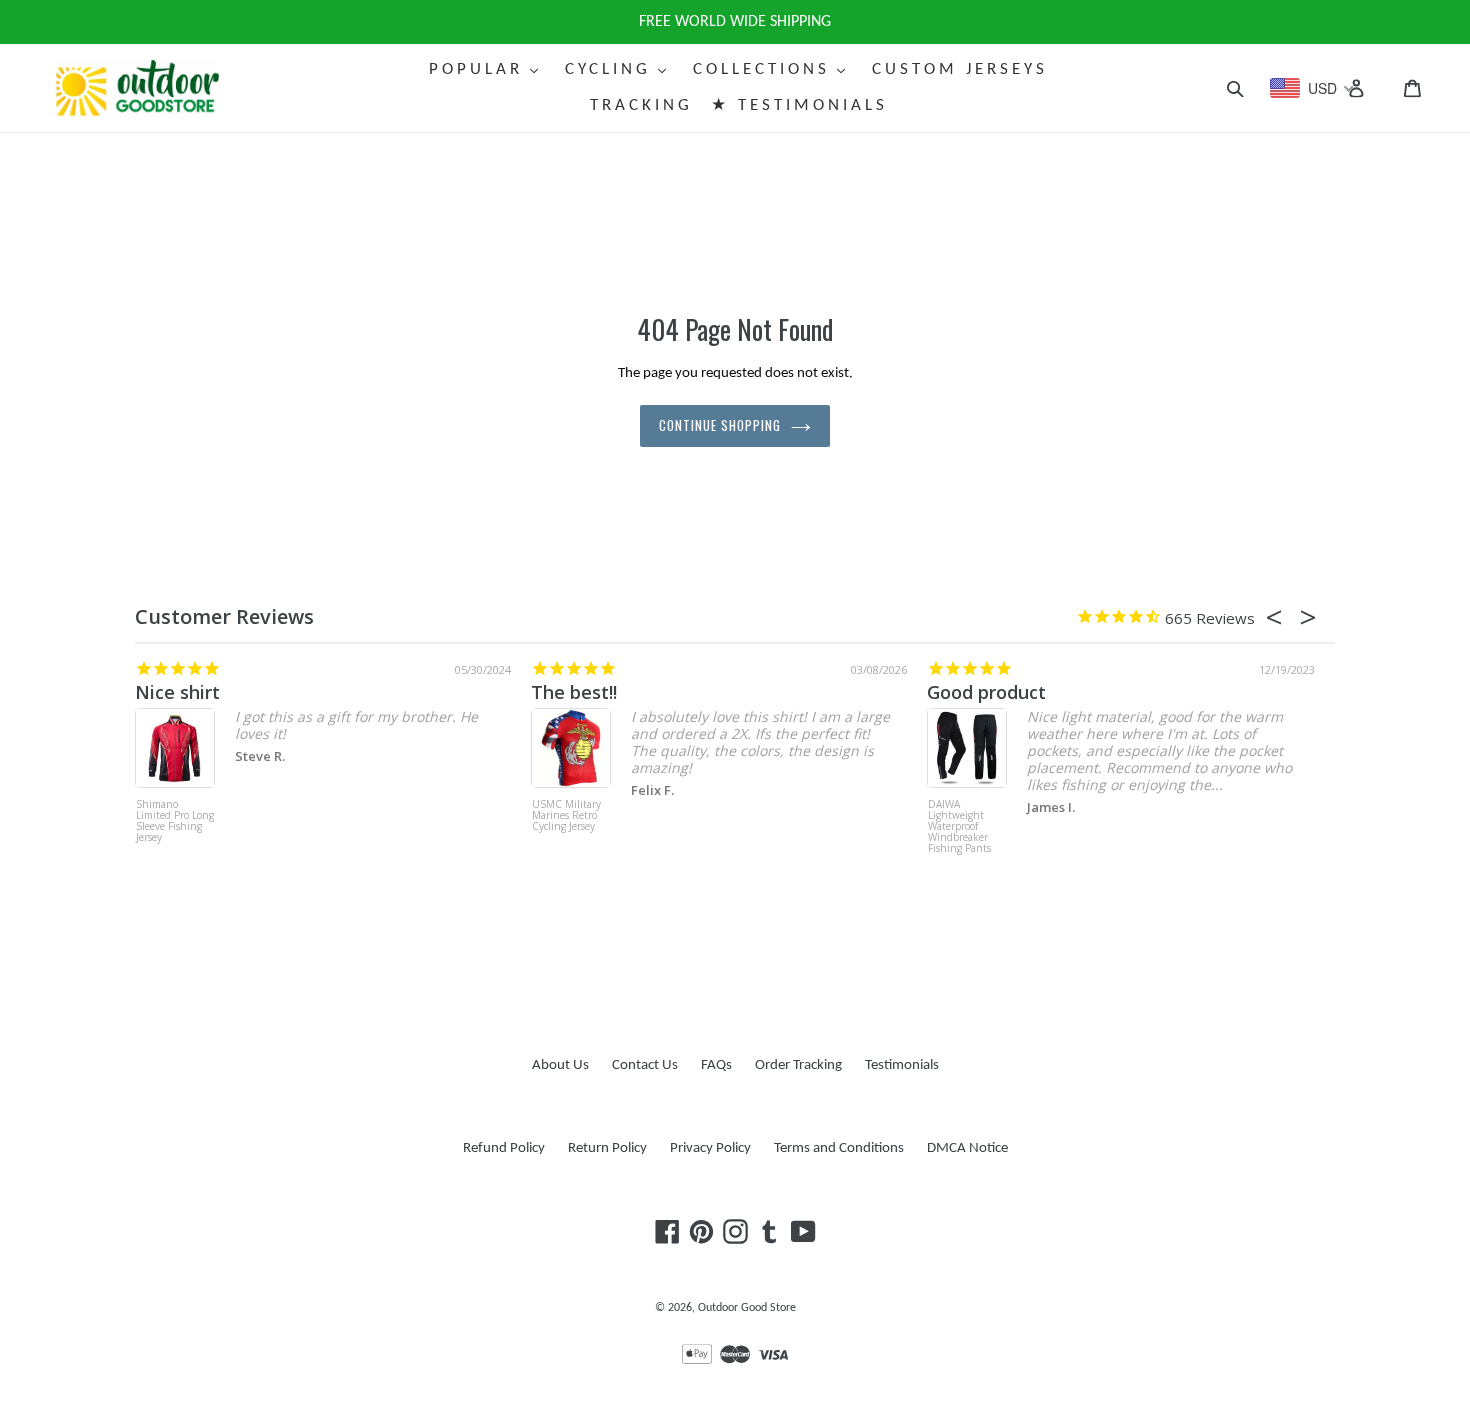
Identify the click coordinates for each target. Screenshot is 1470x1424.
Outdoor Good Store (747, 1308)
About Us (560, 1065)
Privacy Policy (710, 1148)
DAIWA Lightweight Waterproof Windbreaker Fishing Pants (959, 827)
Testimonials (902, 1065)
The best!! (574, 692)
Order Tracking (798, 1065)
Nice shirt (177, 692)
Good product (986, 692)
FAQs (716, 1065)
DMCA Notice (967, 1148)
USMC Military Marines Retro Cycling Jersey (566, 816)
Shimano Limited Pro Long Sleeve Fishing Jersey (175, 821)
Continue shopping (720, 425)
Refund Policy (504, 1148)
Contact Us (645, 1065)
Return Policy (607, 1148)
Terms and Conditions (839, 1148)
